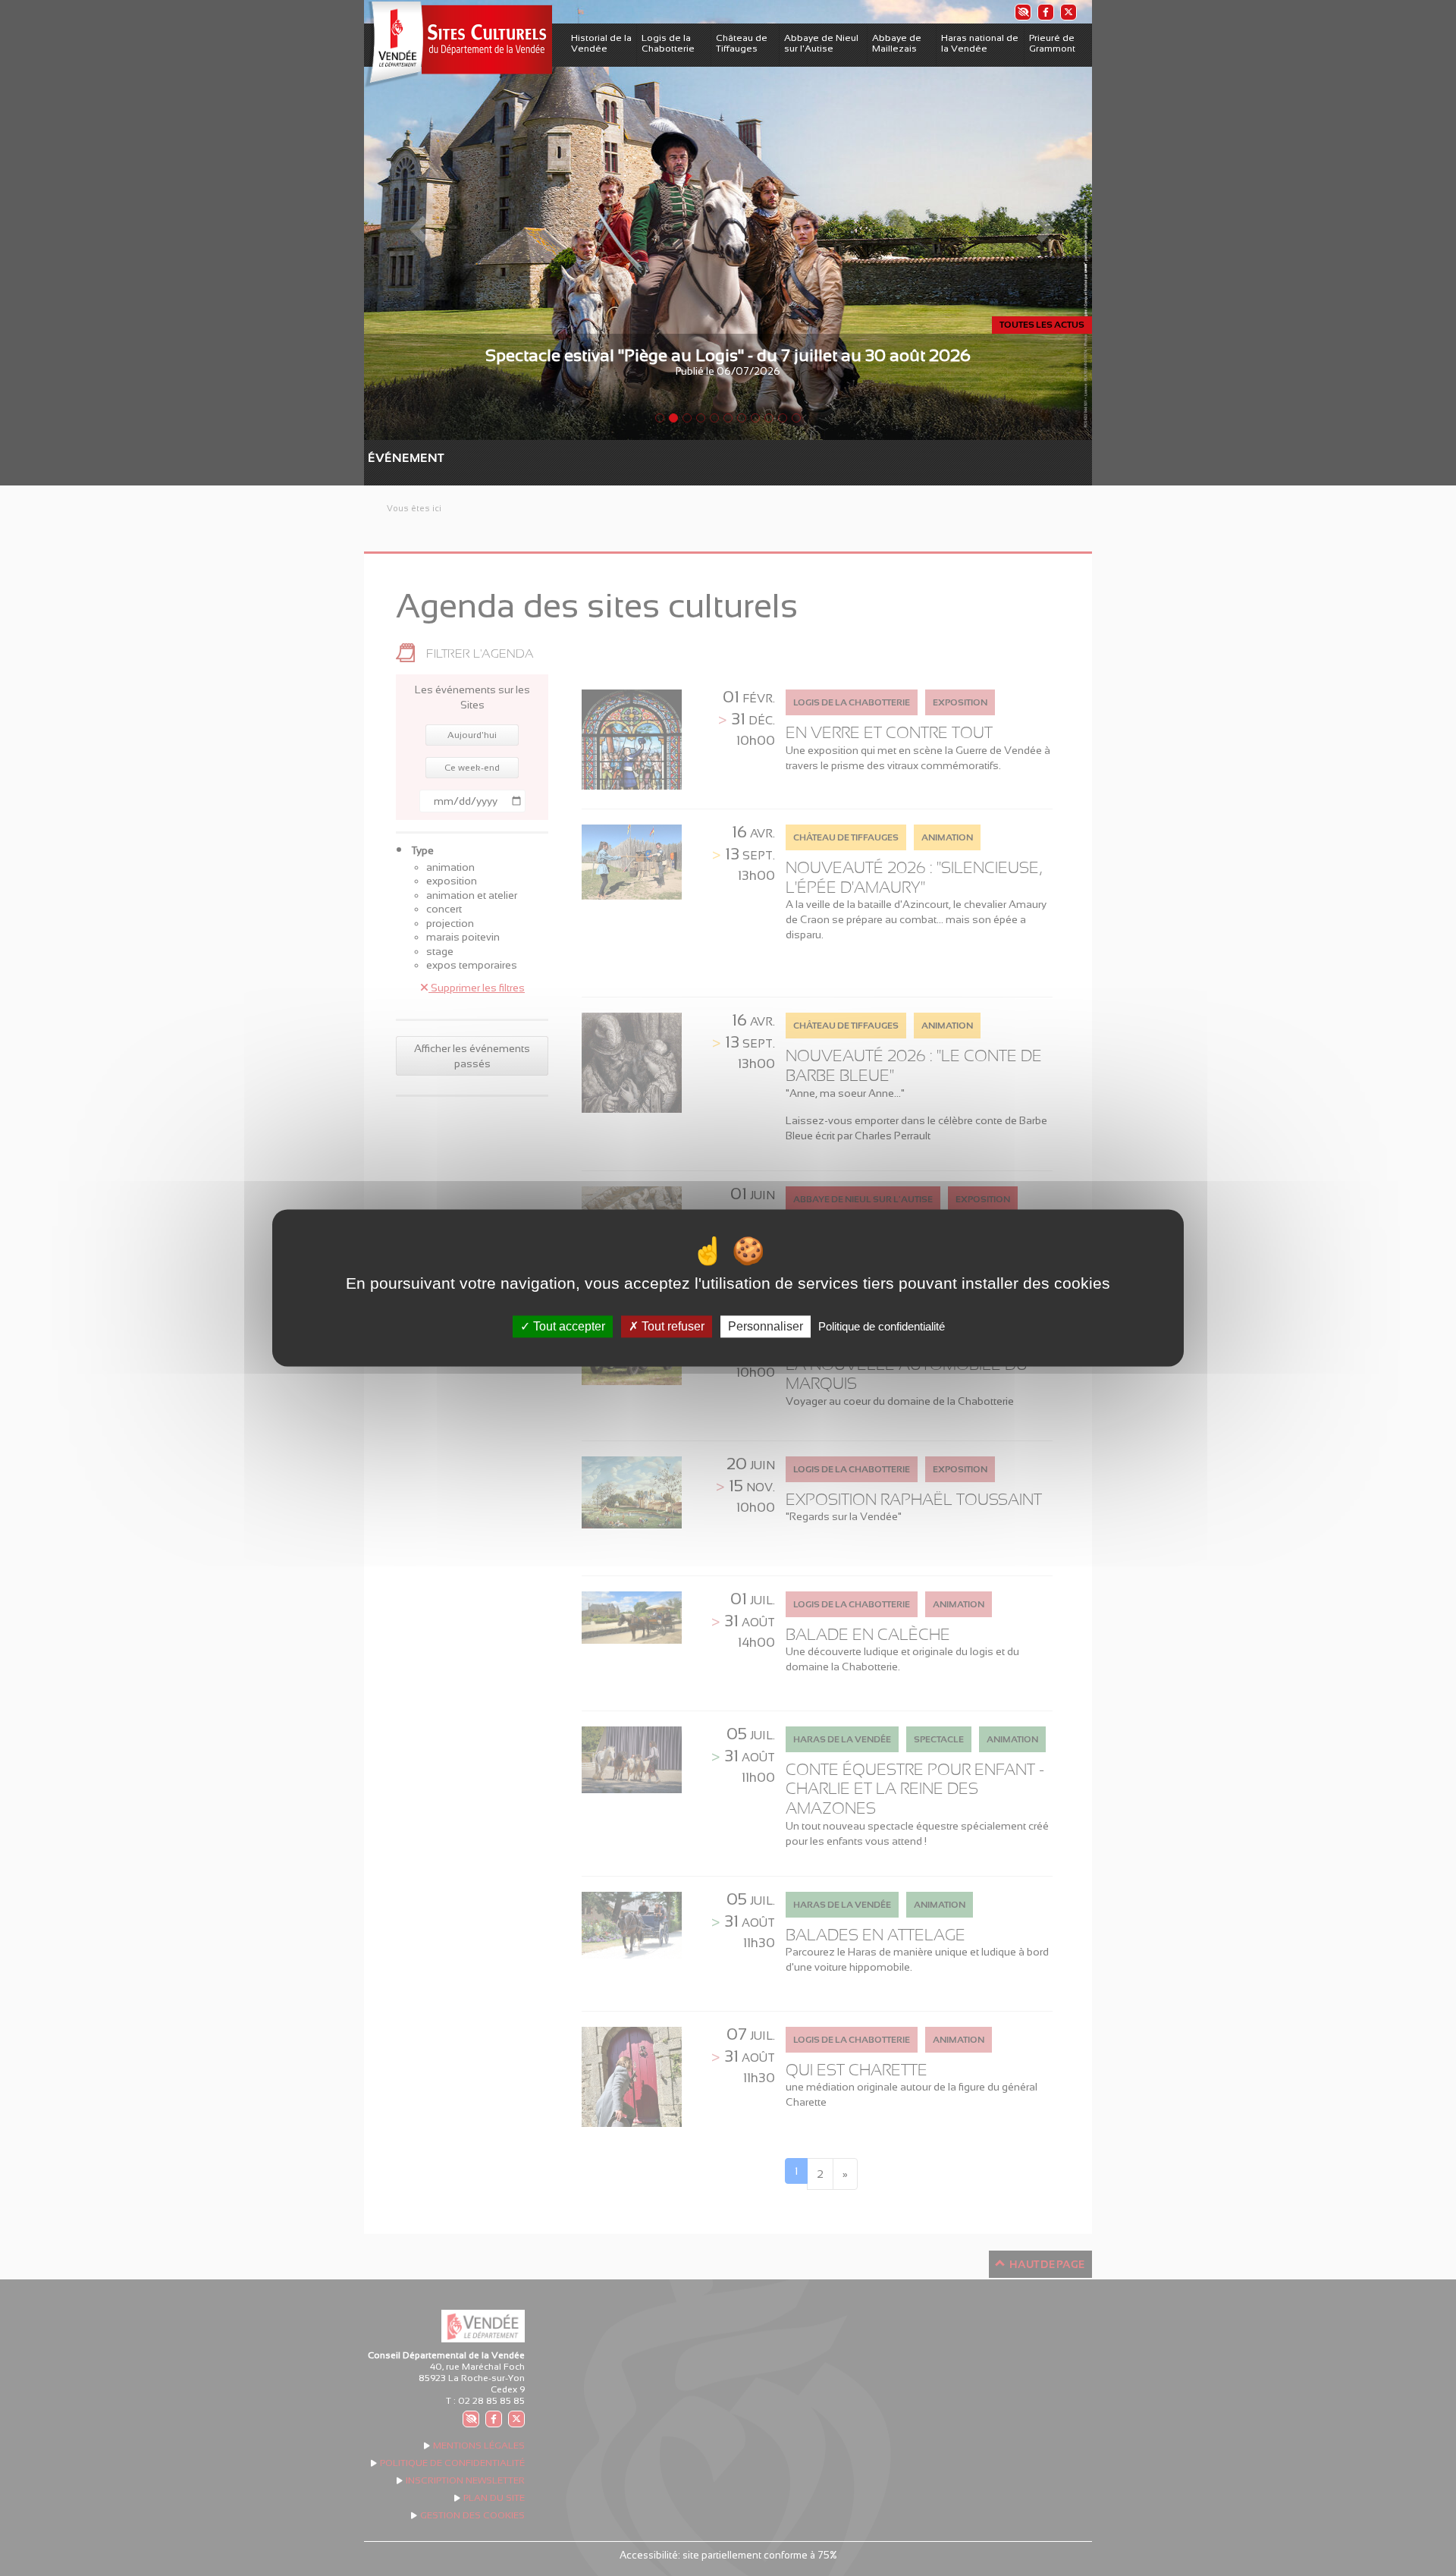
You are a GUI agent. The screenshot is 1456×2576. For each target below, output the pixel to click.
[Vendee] (458, 44)
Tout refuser (672, 1326)
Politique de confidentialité (882, 1326)
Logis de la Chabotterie (668, 43)
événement (375, 458)
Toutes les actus (1042, 325)
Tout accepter (568, 1326)
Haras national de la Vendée (980, 43)
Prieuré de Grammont (1052, 43)
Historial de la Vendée (601, 43)
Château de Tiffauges (742, 43)
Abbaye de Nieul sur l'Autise (821, 43)
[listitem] (1022, 12)
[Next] (1037, 220)
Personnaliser (766, 1326)
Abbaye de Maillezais (897, 43)
